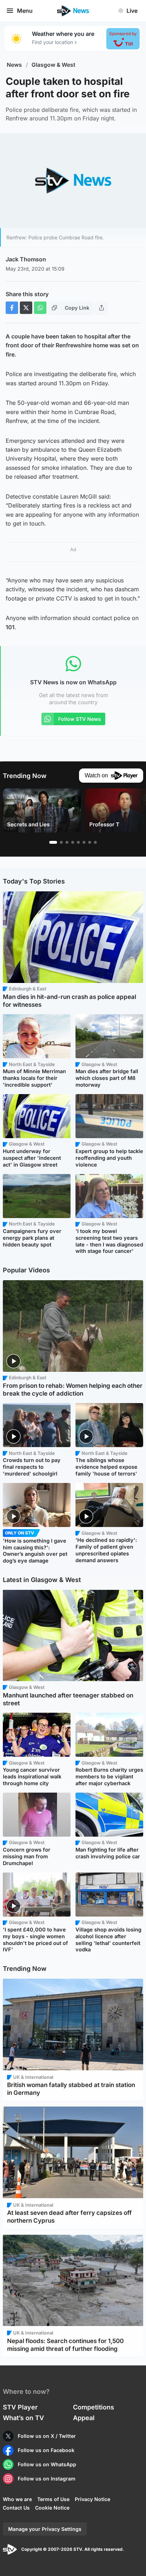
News (14, 65)
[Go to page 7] (90, 842)
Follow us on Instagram (47, 2479)
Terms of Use (53, 2499)
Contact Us (16, 2508)
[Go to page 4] (73, 842)
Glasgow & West (54, 65)
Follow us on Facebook (46, 2450)
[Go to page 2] (61, 842)
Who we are (17, 2499)
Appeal (84, 2418)
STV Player (20, 2407)
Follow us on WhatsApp (47, 2464)
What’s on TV (23, 2418)
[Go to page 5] (78, 842)
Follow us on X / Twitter (47, 2436)
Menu (25, 11)
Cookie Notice (52, 2508)
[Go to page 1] (53, 842)
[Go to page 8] (95, 842)
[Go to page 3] (67, 842)
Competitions (94, 2407)
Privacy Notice (92, 2499)
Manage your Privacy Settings (45, 2529)
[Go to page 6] (84, 842)
